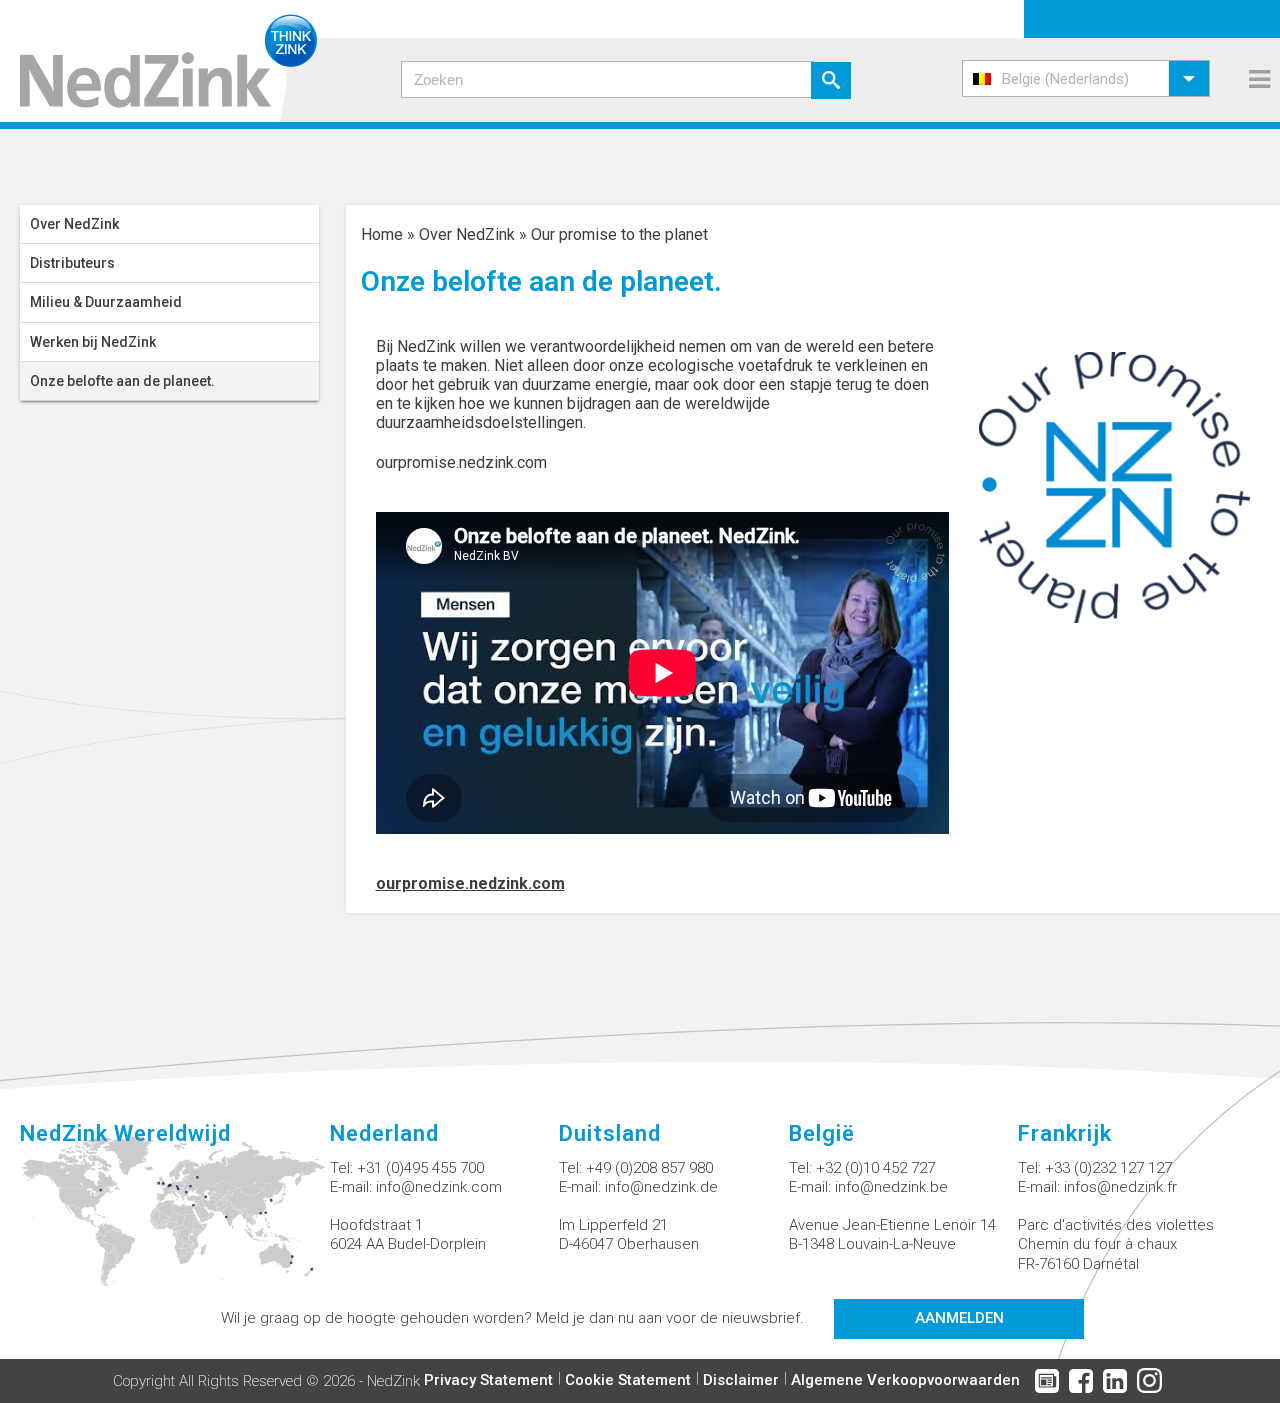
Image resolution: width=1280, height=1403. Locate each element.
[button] (1086, 78)
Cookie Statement (628, 1380)
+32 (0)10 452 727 (875, 1168)
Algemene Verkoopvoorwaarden (905, 1380)
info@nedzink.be (891, 1187)
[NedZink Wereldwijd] (175, 1223)
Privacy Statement (488, 1380)
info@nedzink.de (661, 1187)
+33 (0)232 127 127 (1108, 1168)
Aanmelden (959, 1318)
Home (382, 234)
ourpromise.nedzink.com (461, 462)
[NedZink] (158, 61)
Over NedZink (467, 234)
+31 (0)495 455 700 (420, 1168)
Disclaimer (741, 1380)
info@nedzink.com (439, 1187)
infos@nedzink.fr (1120, 1187)
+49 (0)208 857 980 (649, 1168)
